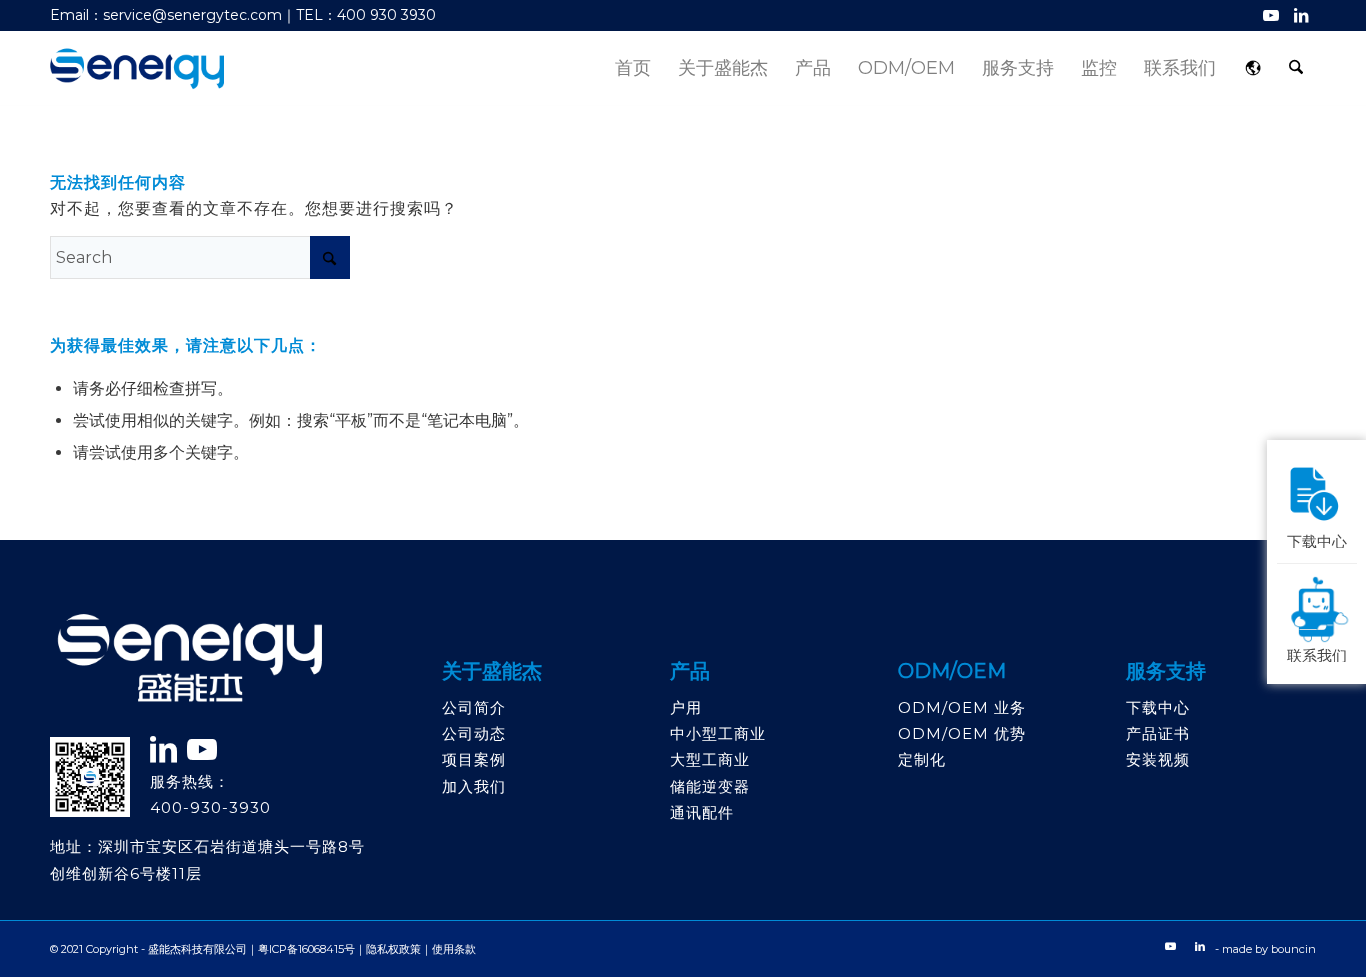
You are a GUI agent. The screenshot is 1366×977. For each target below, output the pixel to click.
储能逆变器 (710, 786)
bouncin (1293, 949)
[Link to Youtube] (1270, 15)
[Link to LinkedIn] (1301, 15)
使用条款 (454, 949)
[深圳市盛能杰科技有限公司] (137, 68)
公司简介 (474, 707)
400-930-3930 (210, 807)
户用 (686, 707)
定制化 (922, 759)
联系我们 (1317, 654)
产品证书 (1158, 733)
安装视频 (1158, 759)
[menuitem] (633, 68)
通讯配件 (702, 812)
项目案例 (474, 759)
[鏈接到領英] (164, 749)
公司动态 (474, 733)
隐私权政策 (393, 949)
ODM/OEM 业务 (962, 707)
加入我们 (474, 786)
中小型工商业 (718, 733)
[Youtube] (202, 749)
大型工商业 (710, 759)
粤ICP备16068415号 (306, 949)
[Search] (1296, 68)
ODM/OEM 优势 (962, 733)
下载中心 (1158, 707)
